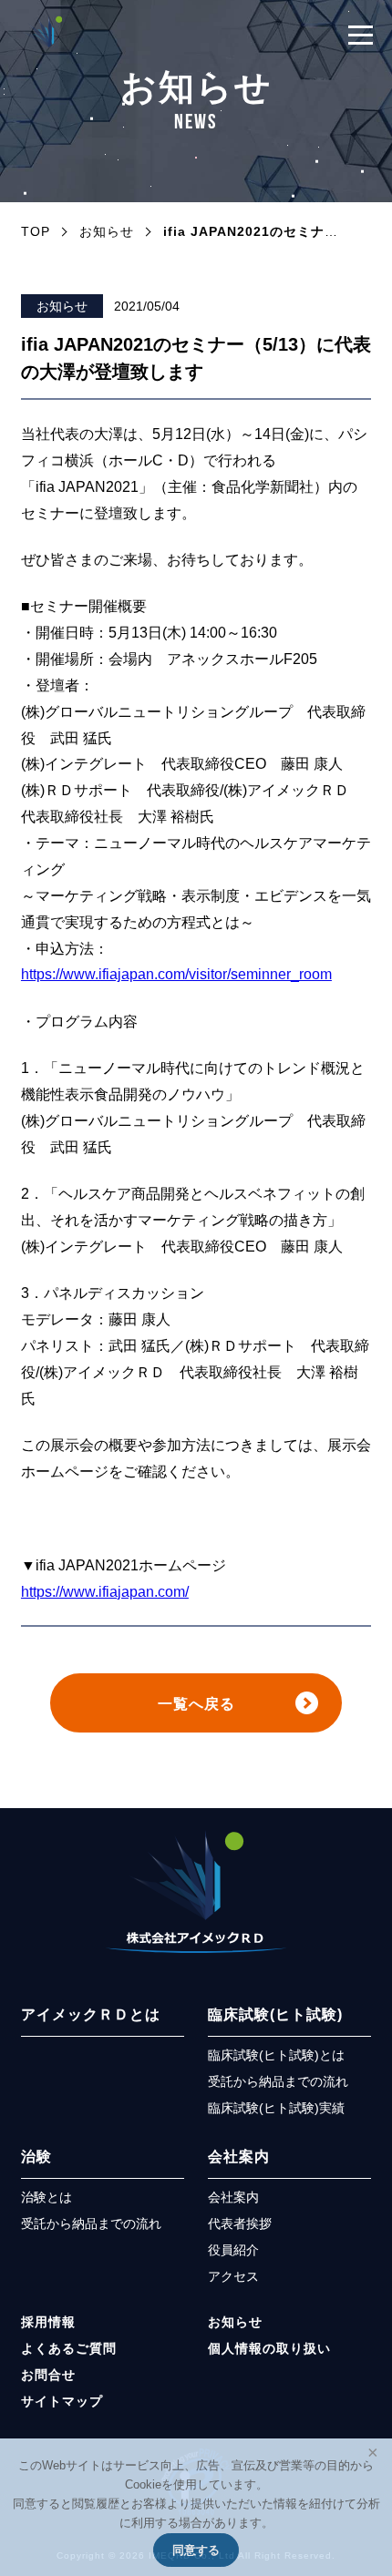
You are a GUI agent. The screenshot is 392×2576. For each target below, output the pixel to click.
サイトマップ (62, 2402)
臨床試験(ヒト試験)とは (276, 2055)
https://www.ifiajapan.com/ (105, 1591)
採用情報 (48, 2322)
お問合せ (48, 2375)
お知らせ (62, 306)
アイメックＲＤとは (91, 2014)
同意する (196, 2550)
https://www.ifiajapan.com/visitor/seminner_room (176, 974)
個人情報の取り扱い (269, 2349)
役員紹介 (233, 2250)
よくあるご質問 (69, 2349)
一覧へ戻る (196, 1703)
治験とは (46, 2198)
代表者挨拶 (240, 2224)
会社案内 (239, 2156)
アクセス (233, 2277)
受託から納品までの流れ (278, 2082)
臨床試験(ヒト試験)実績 (276, 2108)
